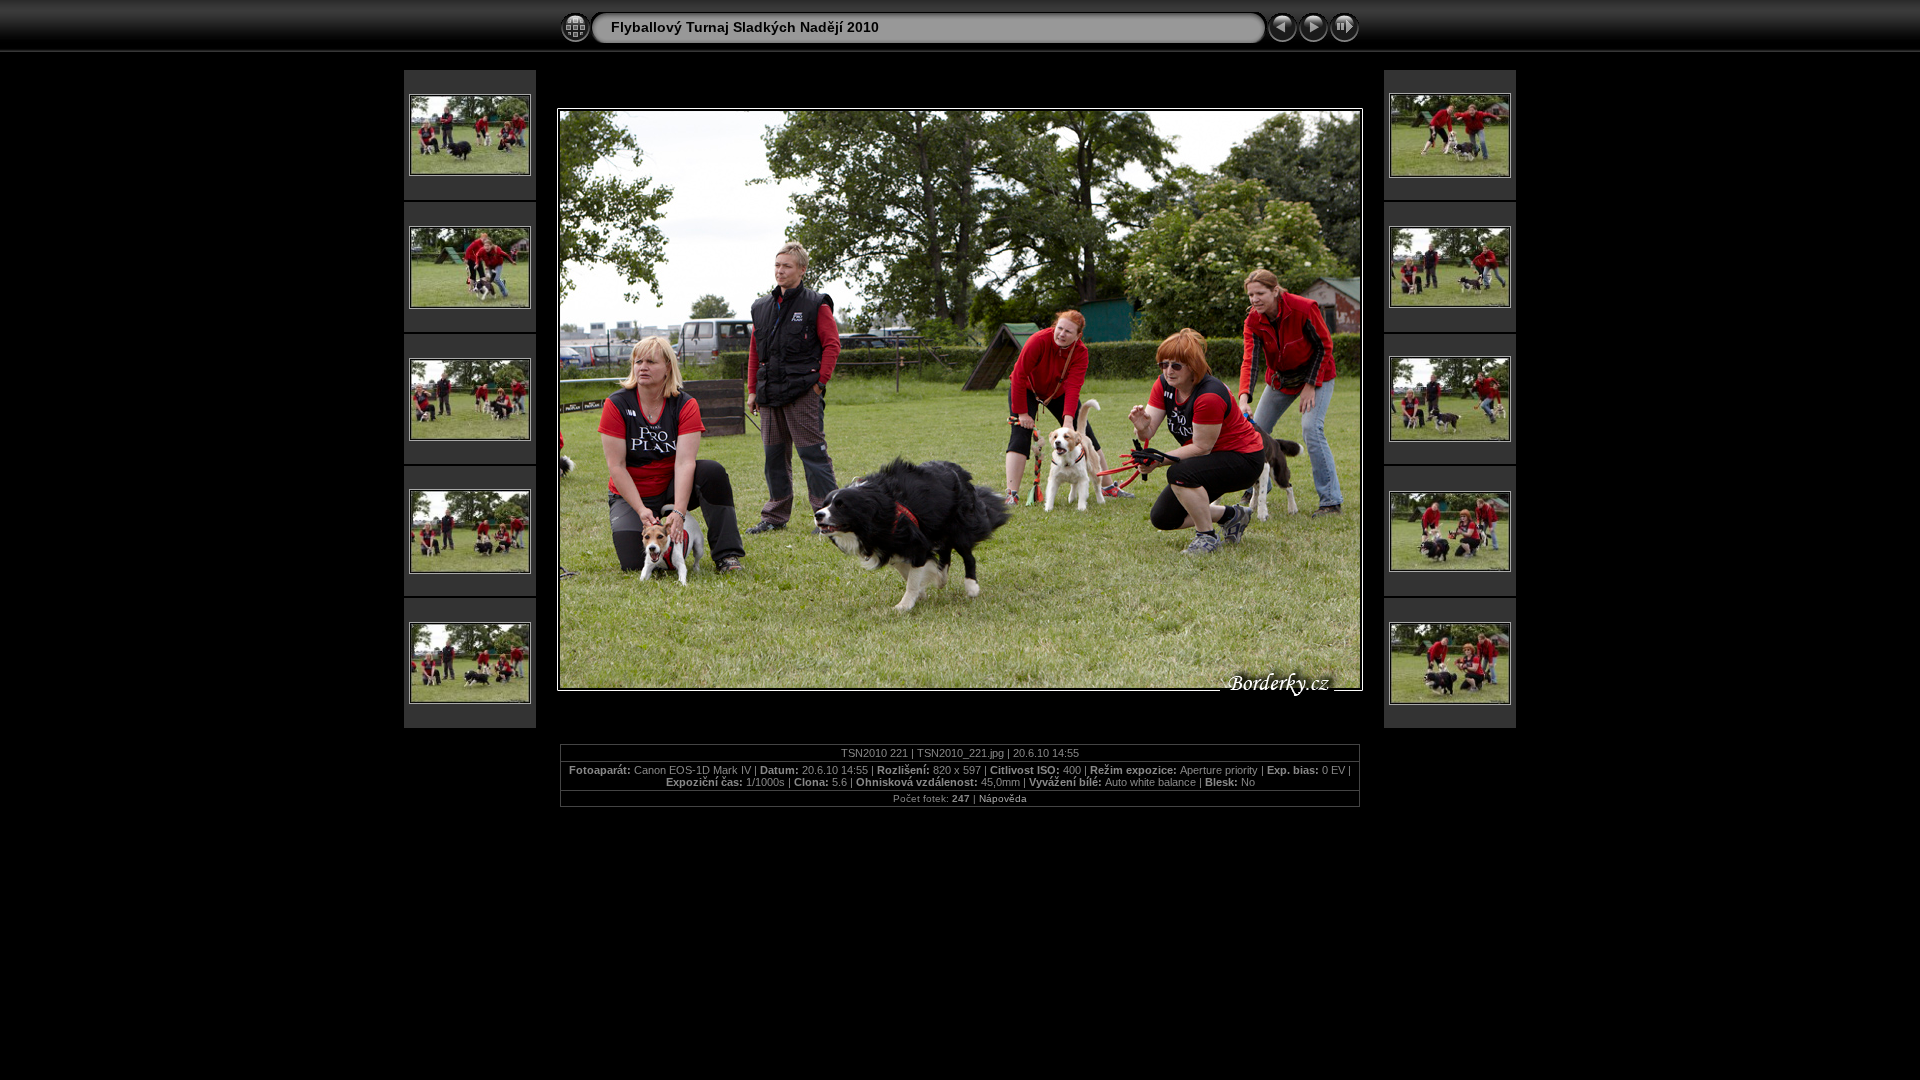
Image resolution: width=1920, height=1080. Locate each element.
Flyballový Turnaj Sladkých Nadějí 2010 (745, 27)
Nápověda (1003, 798)
